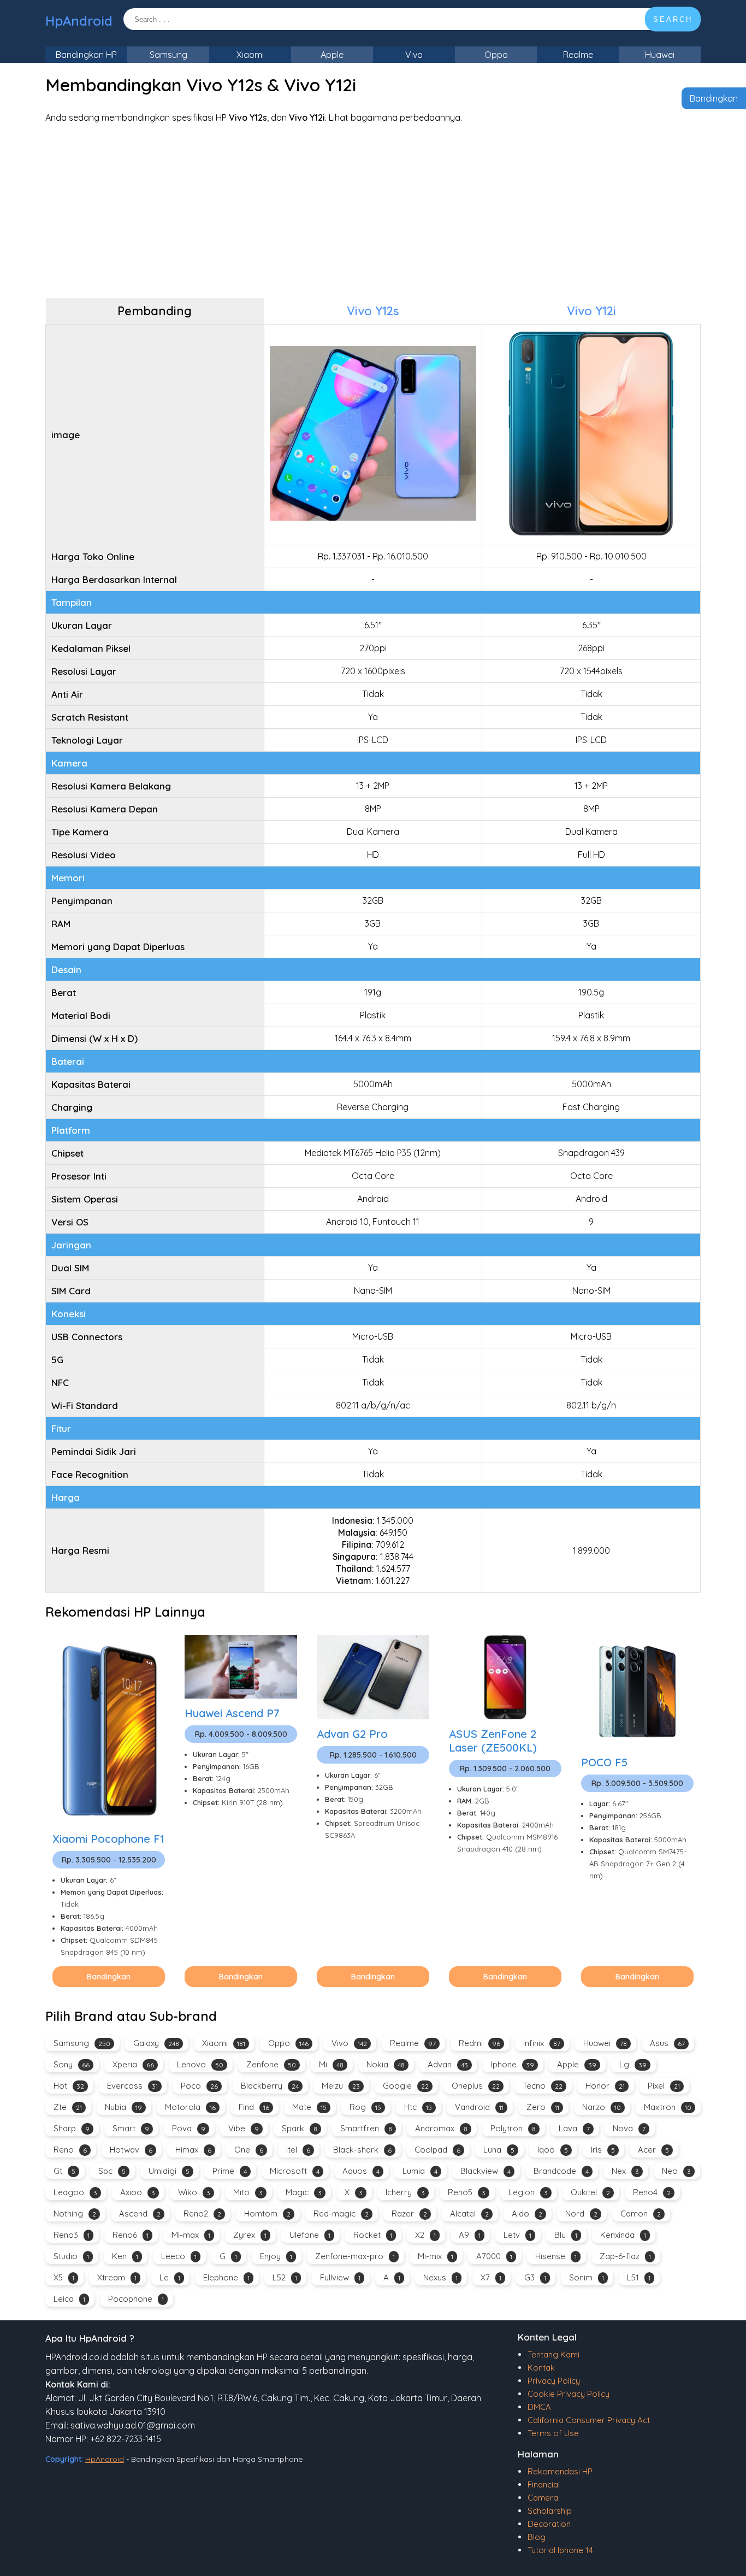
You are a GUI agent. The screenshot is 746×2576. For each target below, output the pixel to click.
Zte (68, 2107)
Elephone (226, 2277)
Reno (70, 2150)
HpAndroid (79, 21)
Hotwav (131, 2150)
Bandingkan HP (86, 55)
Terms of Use (553, 2433)
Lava (574, 2128)
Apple (332, 55)
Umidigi (169, 2171)
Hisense (556, 2256)
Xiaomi (250, 55)
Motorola (190, 2107)
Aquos (361, 2171)
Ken (125, 2256)
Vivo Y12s (373, 311)
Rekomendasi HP (560, 2471)
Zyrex (250, 2235)
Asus (667, 2043)
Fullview (340, 2277)
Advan (448, 2064)
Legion (528, 2192)
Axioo (138, 2192)
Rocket (373, 2235)
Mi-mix (436, 2256)
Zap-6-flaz (625, 2256)
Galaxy (156, 2043)
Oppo (496, 55)
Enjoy (276, 2256)
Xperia (133, 2064)
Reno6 (131, 2235)
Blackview (486, 2171)
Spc (112, 2171)
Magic (304, 2192)
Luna (499, 2150)
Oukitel (590, 2192)
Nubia (123, 2107)
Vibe (244, 2128)
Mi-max (191, 2235)
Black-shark (362, 2150)
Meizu (341, 2086)
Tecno (543, 2086)
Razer (409, 2214)
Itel (298, 2150)
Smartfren (366, 2128)
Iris (603, 2150)
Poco (199, 2086)
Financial (544, 2484)
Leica (69, 2299)
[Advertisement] (373, 210)
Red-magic (341, 2214)
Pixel (664, 2086)
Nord (581, 2214)
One (249, 2150)
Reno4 (652, 2192)
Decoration (549, 2524)
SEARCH (673, 19)
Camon (641, 2214)
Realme (578, 55)
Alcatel (469, 2214)
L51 (639, 2277)
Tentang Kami (553, 2354)
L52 (285, 2277)
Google (406, 2086)
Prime (230, 2171)
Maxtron (668, 2107)
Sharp (72, 2128)
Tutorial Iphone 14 (560, 2550)
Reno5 (467, 2192)
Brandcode (561, 2171)
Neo (676, 2171)
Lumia (420, 2171)
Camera (543, 2498)
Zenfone (271, 2064)
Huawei (660, 55)
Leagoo (75, 2192)
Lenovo (200, 2064)
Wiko (194, 2192)
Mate (309, 2107)
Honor (605, 2086)
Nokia (386, 2064)
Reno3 (72, 2235)
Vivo (414, 55)
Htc (418, 2107)
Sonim (587, 2277)
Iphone (513, 2064)
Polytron (513, 2128)
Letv (517, 2235)
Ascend (140, 2214)
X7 (491, 2277)
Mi (331, 2064)
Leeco (179, 2256)
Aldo (527, 2214)
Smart (131, 2128)
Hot (69, 2086)
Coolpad (437, 2150)
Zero (543, 2107)
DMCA (539, 2407)
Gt (64, 2171)
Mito (248, 2192)
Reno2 (202, 2214)
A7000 (494, 2256)
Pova (189, 2128)
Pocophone (136, 2299)
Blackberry (270, 2086)
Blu (566, 2235)
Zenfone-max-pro (355, 2256)
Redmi (479, 2043)
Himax (193, 2150)
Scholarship (550, 2511)
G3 (535, 2277)
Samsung (168, 55)
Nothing (75, 2214)
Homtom (267, 2214)
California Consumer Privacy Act (589, 2420)
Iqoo (553, 2150)
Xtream (117, 2277)
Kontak (541, 2368)
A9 (470, 2235)
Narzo (602, 2107)
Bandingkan (714, 98)
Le (170, 2277)
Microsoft (295, 2171)
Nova (629, 2128)
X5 (64, 2277)
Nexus (440, 2277)
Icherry (405, 2192)
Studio (71, 2256)
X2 (425, 2235)
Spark (300, 2128)
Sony (72, 2064)
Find (254, 2107)
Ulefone (310, 2235)
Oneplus (476, 2086)
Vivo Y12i (591, 311)
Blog (537, 2537)
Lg (633, 2064)
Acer (653, 2150)
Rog (365, 2107)
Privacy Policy (554, 2381)
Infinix (542, 2043)
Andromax (441, 2128)
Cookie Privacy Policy (569, 2394)
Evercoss (132, 2086)
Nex (625, 2171)
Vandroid (479, 2107)
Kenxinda (623, 2235)
